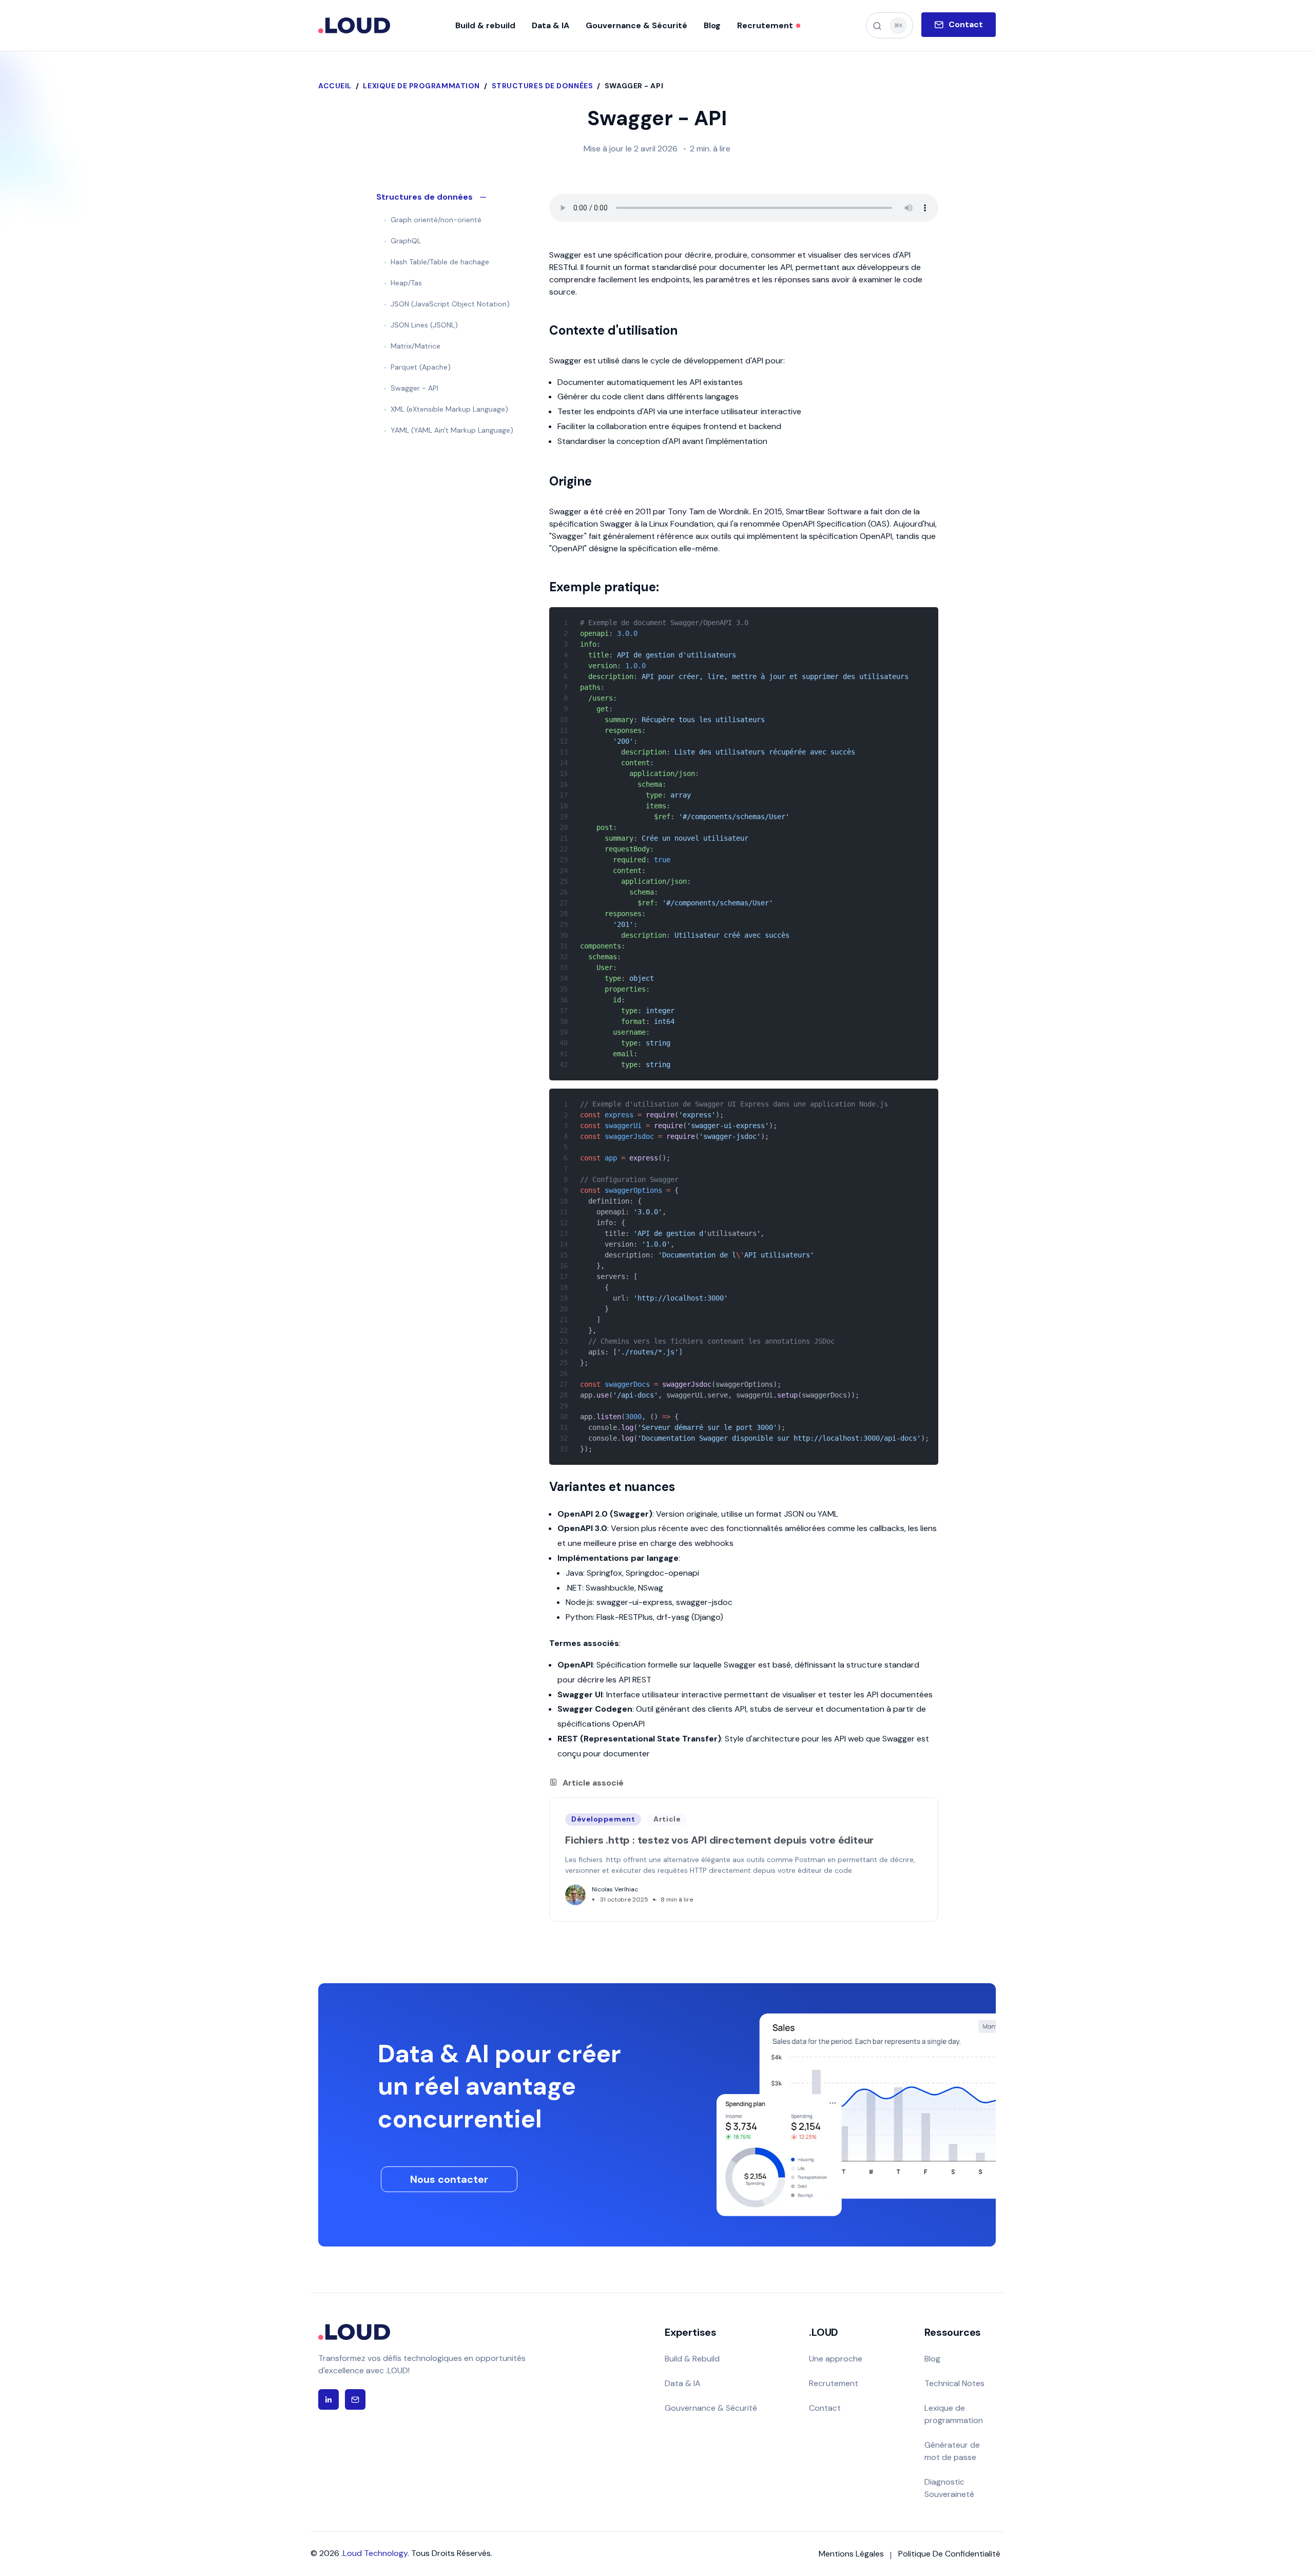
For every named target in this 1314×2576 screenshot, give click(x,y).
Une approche (836, 2359)
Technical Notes (954, 2383)
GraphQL (406, 241)
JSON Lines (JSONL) (424, 325)
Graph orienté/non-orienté (436, 220)
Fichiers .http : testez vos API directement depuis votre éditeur (719, 1840)
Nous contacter (449, 2179)
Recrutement (834, 2383)
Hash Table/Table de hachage (440, 262)
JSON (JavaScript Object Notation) (450, 304)
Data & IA (683, 2383)
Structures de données (543, 86)
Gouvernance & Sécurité (711, 2408)
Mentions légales (851, 2554)
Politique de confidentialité (949, 2554)
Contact (825, 2408)
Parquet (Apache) (421, 367)
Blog (932, 2359)
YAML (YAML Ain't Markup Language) (452, 430)
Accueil (335, 86)
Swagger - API (414, 388)
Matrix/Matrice (416, 346)
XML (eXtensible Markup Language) (449, 409)
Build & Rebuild (692, 2359)
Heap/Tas (406, 283)
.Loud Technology (374, 2553)
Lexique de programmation (421, 86)
